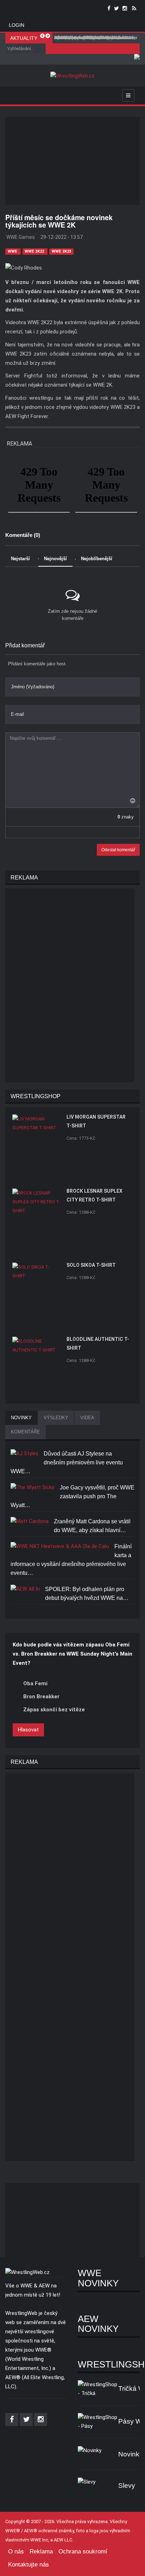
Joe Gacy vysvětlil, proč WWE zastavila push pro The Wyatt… (72, 1496)
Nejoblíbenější (97, 559)
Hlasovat (28, 1730)
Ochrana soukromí (83, 2551)
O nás (16, 2551)
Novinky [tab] (21, 1418)
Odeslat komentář (118, 850)
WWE (13, 251)
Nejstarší (20, 559)
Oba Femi (35, 1683)
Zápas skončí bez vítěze (54, 1710)
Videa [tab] (87, 1418)
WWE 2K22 (35, 251)
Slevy (127, 2486)
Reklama (41, 2551)
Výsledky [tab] (56, 1418)
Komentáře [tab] (26, 1432)
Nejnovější (55, 559)
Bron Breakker (41, 1697)
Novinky (131, 2454)
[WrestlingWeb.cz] (72, 76)
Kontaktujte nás (29, 2565)
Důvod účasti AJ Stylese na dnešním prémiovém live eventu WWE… (67, 1462)
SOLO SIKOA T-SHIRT (91, 1265)
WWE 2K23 (61, 251)
